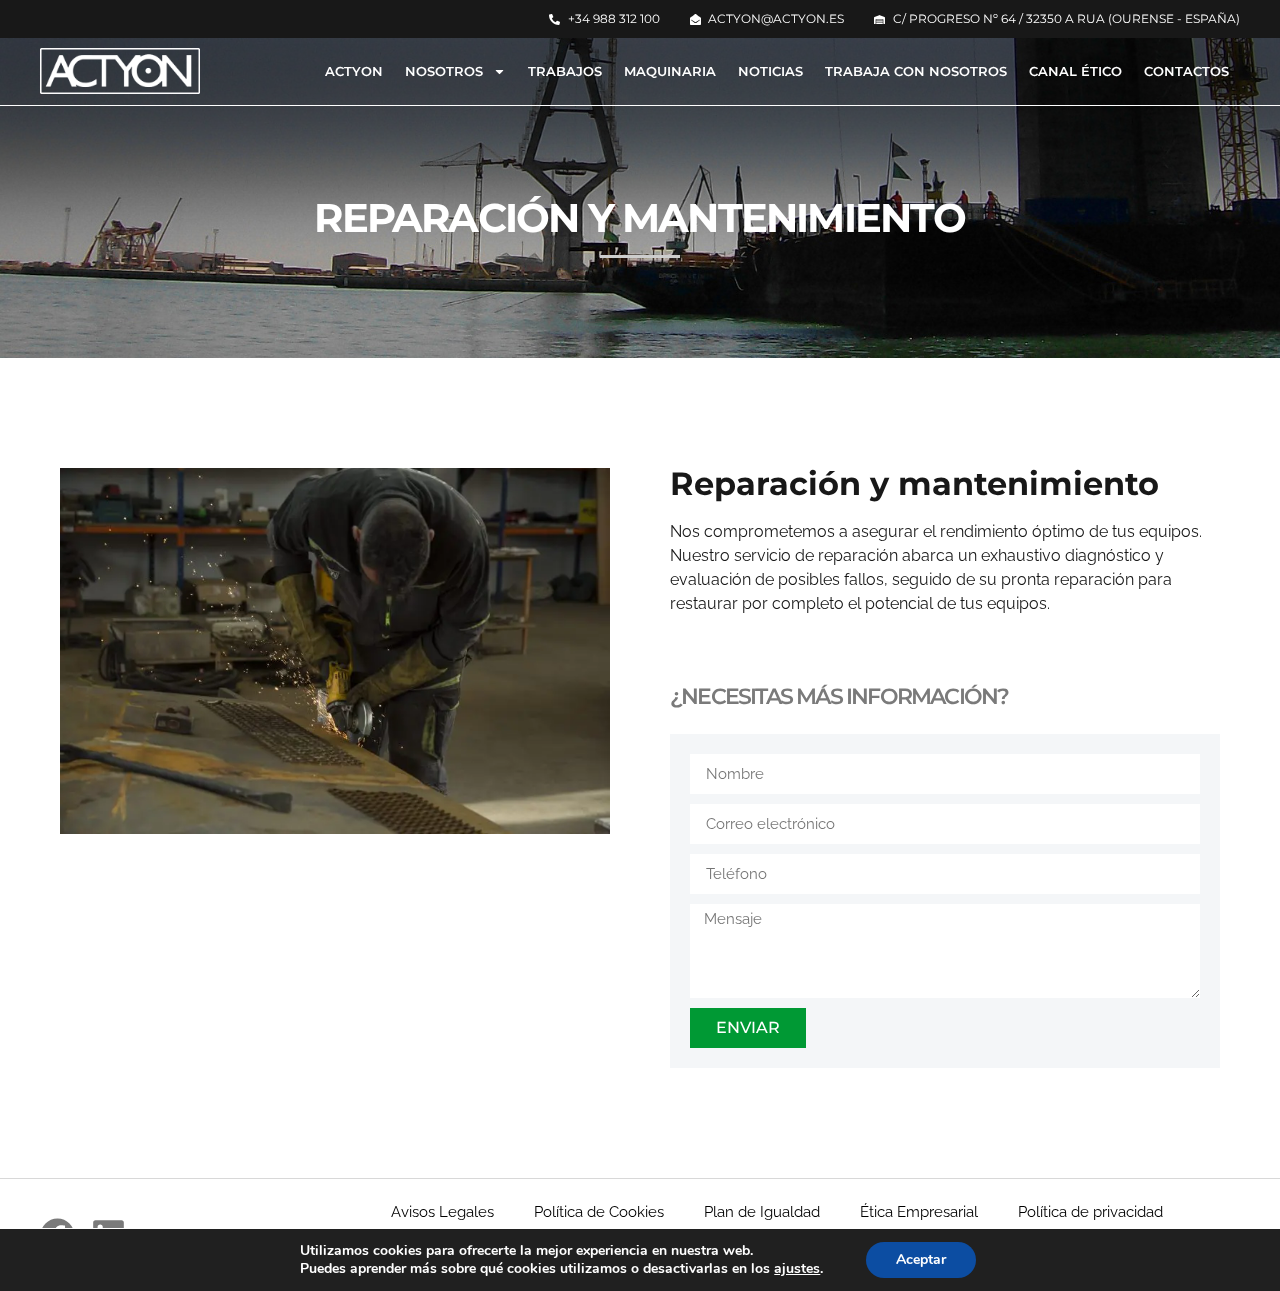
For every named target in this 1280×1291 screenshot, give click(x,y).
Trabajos (565, 71)
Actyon (354, 71)
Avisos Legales (442, 1212)
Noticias (770, 71)
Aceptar (921, 1259)
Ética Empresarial (919, 1212)
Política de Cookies (599, 1212)
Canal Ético (1075, 71)
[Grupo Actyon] (120, 71)
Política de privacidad (1090, 1212)
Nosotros (444, 71)
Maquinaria (670, 71)
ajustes (797, 1269)
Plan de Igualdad (762, 1212)
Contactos (1186, 71)
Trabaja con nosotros (916, 71)
